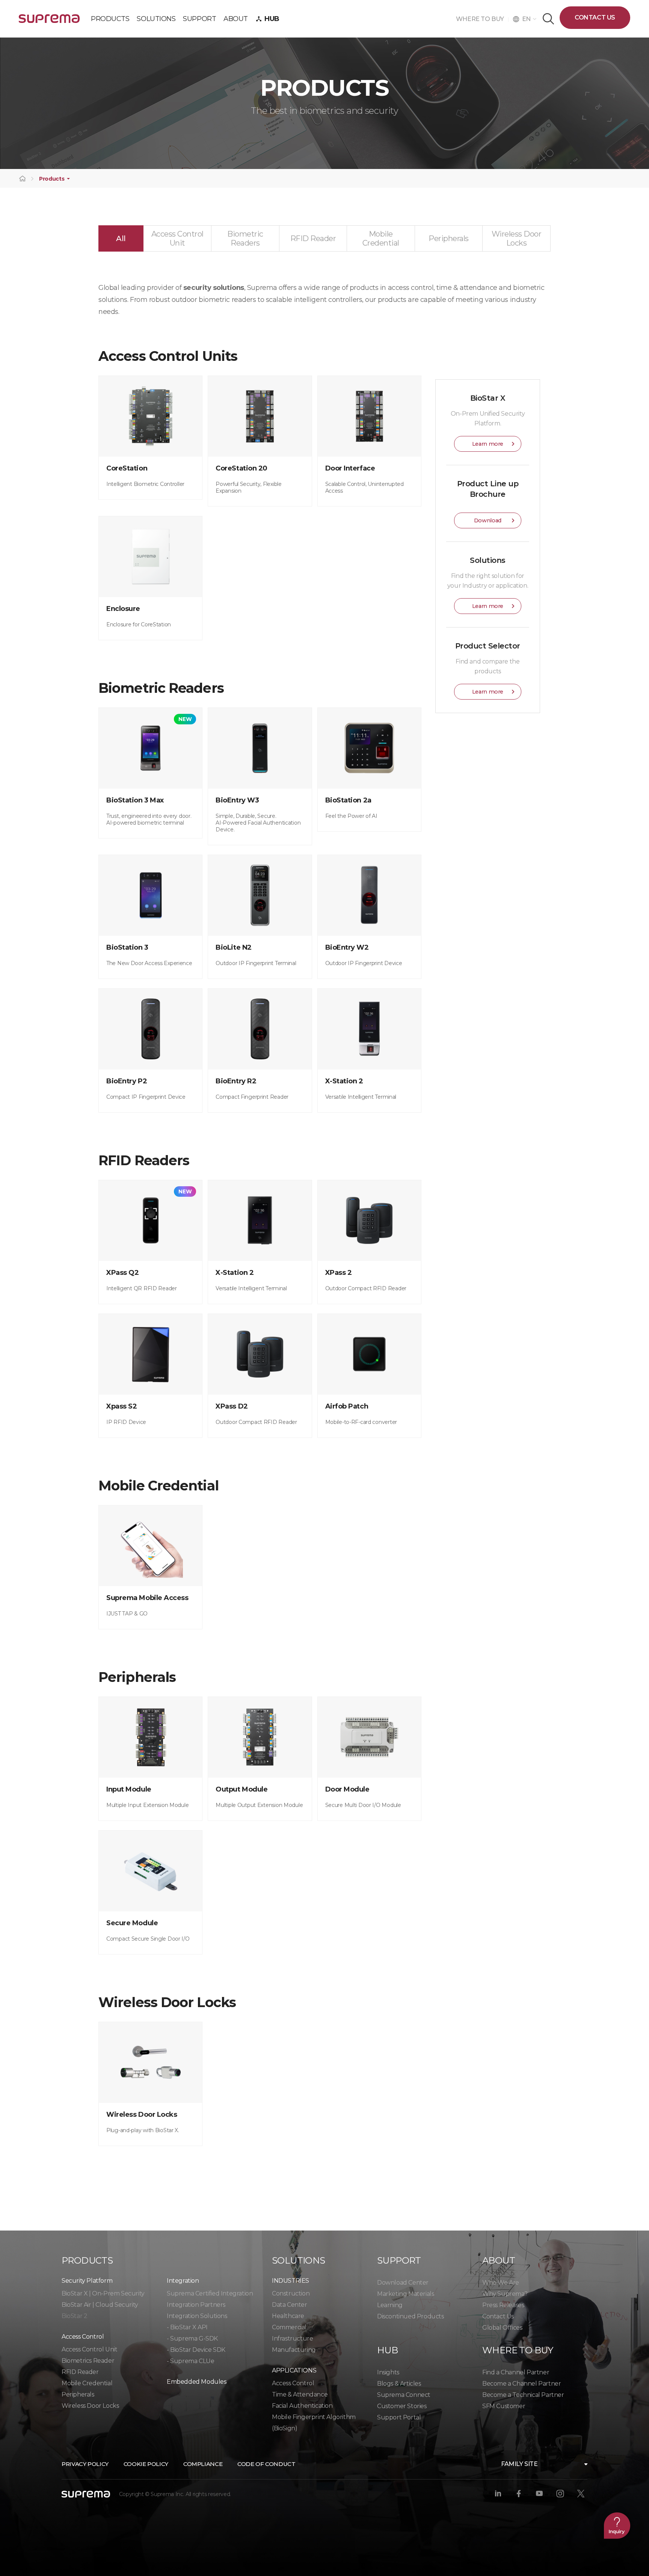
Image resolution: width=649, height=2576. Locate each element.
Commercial (289, 2327)
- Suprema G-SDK (192, 2338)
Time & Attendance (300, 2394)
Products (52, 179)
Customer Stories (402, 2406)
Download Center (403, 2283)
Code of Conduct (266, 2464)
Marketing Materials (405, 2294)
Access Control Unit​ (89, 2349)
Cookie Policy (146, 2464)
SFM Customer (504, 2406)
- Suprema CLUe (190, 2361)
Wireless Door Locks (90, 2406)
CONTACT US (595, 17)
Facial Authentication (302, 2406)
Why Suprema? (505, 2294)
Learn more (488, 444)
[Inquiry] (617, 2525)
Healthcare (288, 2316)
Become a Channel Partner (521, 2384)
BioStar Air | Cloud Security (100, 2305)
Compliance (203, 2464)
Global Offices (502, 2328)
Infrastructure (292, 2338)
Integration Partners (196, 2305)
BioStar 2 (74, 2316)
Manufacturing (294, 2350)
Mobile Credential (87, 2383)
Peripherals (78, 2394)
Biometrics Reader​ (88, 2361)
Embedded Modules (197, 2382)
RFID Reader (80, 2372)
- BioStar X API (187, 2327)
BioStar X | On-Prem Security (103, 2293)
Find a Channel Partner (516, 2372)
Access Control (293, 2383)
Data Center (290, 2305)
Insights (388, 2372)
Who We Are (501, 2283)
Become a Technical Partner (523, 2395)
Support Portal (399, 2417)
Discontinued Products (411, 2316)
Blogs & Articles (399, 2384)
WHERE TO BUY (482, 19)
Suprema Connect (404, 2395)
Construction (291, 2293)
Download (488, 520)
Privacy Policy (85, 2464)
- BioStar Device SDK (196, 2350)
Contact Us (498, 2316)
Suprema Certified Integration (210, 2293)
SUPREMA (49, 22)
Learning (390, 2305)
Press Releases (503, 2305)
